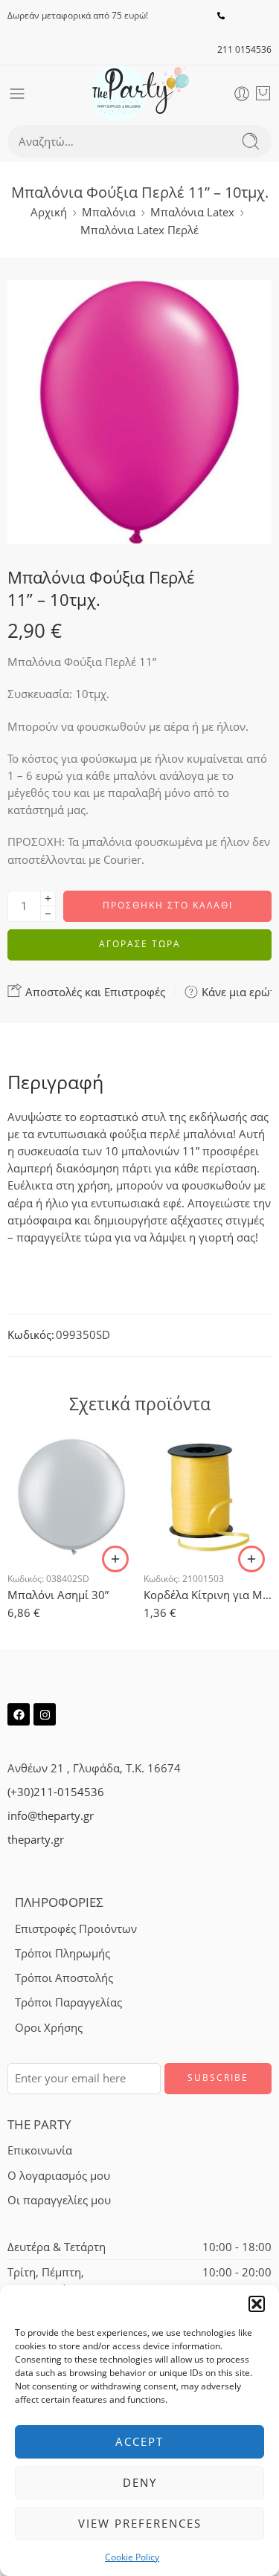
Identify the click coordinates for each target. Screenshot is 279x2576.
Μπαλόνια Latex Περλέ (139, 230)
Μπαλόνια (109, 212)
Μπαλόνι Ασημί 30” (58, 1595)
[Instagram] (45, 1714)
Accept (139, 2441)
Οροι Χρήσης (49, 2028)
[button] (257, 2304)
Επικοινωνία (40, 2150)
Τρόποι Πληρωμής (62, 1953)
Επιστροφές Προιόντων (76, 1929)
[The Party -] (140, 93)
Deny (140, 2482)
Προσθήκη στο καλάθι (168, 905)
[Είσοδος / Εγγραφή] (242, 94)
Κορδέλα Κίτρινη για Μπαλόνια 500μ (208, 1595)
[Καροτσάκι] (263, 94)
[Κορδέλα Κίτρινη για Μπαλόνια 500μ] (208, 1496)
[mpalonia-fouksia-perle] (139, 412)
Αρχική (49, 212)
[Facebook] (19, 1714)
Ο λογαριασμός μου (59, 2176)
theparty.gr (36, 1840)
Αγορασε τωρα (140, 944)
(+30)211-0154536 (56, 1792)
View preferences (140, 2523)
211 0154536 (244, 49)
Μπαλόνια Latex (192, 212)
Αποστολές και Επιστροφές (94, 992)
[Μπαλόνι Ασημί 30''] (72, 1496)
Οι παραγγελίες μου (59, 2200)
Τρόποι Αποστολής (64, 1978)
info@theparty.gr (51, 1816)
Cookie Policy (132, 2557)
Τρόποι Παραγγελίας (68, 2002)
